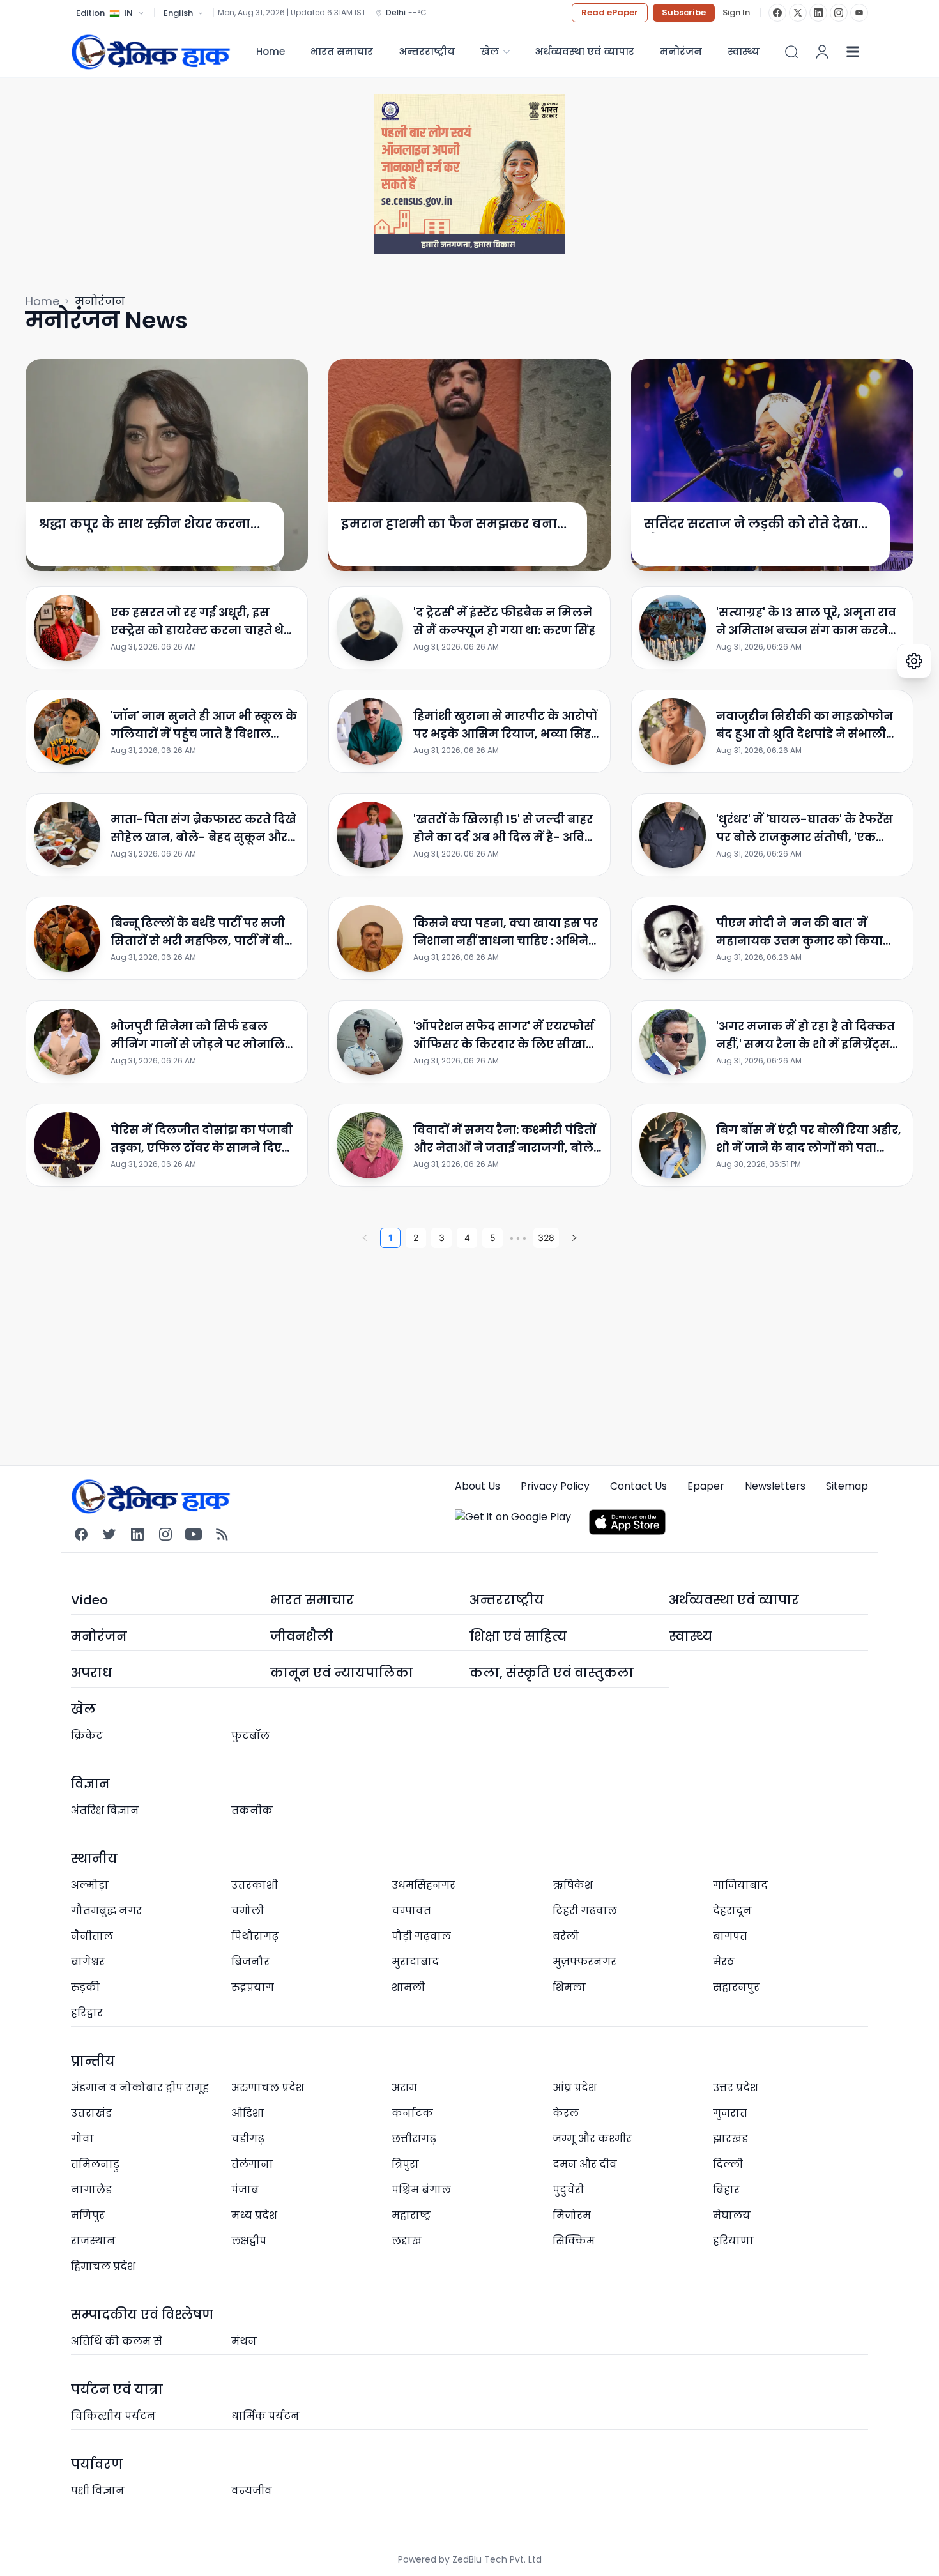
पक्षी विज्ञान (98, 2491)
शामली (408, 1987)
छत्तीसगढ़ (414, 2139)
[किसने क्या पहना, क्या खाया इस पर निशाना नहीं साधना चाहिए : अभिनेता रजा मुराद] (370, 938)
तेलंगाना (252, 2164)
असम (404, 2088)
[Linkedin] (137, 1534)
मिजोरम (572, 2215)
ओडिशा (248, 2113)
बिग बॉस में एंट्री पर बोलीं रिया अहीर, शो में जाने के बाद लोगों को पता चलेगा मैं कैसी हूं (809, 1139)
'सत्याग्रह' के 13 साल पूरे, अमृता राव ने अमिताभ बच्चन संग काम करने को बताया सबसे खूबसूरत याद (806, 622)
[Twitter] (109, 1534)
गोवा (82, 2139)
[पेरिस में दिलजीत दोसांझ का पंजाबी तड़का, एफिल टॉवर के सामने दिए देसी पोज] (67, 1145)
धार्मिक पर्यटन (265, 2416)
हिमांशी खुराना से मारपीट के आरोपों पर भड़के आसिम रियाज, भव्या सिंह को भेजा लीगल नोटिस (505, 725)
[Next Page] (574, 1238)
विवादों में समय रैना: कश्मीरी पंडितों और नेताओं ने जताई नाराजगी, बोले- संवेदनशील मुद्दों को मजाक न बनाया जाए (508, 1139)
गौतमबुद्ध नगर (106, 1911)
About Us (477, 1486)
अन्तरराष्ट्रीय (427, 51)
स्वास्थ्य (691, 1636)
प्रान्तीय (93, 2061)
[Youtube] (194, 1534)
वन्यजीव (252, 2491)
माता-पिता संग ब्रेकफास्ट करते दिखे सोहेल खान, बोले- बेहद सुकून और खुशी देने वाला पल (203, 829)
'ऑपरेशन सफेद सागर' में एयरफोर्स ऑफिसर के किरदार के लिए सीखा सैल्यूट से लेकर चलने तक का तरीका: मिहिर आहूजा (504, 1036)
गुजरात (730, 2113)
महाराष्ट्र (411, 2215)
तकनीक (252, 1810)
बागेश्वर (88, 1962)
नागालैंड (91, 2190)
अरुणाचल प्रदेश (268, 2088)
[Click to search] (791, 52)
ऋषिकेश (573, 1885)
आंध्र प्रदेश (575, 2088)
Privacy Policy (555, 1486)
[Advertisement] (409, 1350)
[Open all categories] (853, 52)
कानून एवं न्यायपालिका (342, 1673)
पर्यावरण (97, 2464)
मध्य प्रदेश (254, 2215)
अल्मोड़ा (90, 1885)
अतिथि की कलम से (117, 2341)
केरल (566, 2113)
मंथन (244, 2341)
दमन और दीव (585, 2164)
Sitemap (847, 1486)
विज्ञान (90, 1784)
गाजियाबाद (740, 1885)
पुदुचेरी (568, 2190)
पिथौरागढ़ (255, 1936)
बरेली (566, 1936)
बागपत (730, 1936)
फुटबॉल (250, 1736)
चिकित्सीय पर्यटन (113, 2416)
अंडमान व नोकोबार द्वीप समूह (140, 2088)
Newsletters (775, 1486)
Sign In (736, 13)
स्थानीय (94, 1859)
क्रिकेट (87, 1736)
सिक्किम (574, 2241)
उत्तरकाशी (255, 1885)
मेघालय (732, 2215)
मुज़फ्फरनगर (584, 1962)
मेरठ (724, 1962)
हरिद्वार (87, 2013)
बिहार (726, 2190)
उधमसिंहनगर (424, 1885)
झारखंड (730, 2139)
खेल (490, 51)
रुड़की (86, 1987)
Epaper (706, 1486)
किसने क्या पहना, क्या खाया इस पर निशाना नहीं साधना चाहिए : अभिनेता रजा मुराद (507, 932)
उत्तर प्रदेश (736, 2088)
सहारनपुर (736, 1987)
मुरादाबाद (415, 1962)
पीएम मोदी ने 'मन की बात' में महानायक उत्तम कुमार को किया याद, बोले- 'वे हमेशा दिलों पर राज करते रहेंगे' (802, 932)
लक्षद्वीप (249, 2241)
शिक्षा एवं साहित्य (518, 1636)
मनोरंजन (681, 51)
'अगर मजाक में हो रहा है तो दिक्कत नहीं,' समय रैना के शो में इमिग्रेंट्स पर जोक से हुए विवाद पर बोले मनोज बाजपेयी (809, 1036)
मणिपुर (88, 2215)
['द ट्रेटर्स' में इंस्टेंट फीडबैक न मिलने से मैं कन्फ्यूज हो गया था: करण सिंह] (370, 628)
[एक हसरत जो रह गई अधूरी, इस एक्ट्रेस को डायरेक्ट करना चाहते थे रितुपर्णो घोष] (67, 628)
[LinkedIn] (818, 13)
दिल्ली (728, 2164)
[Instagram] (839, 13)
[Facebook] (777, 13)
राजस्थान (93, 2241)
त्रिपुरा (405, 2164)
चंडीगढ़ (248, 2139)
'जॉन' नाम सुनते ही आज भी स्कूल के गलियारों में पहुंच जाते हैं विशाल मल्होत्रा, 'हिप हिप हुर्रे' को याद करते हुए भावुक (204, 725)
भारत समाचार (342, 51)
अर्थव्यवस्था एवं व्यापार (584, 51)
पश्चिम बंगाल (421, 2190)
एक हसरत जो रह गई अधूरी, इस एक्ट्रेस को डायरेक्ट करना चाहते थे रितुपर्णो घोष (197, 622)
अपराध (91, 1673)
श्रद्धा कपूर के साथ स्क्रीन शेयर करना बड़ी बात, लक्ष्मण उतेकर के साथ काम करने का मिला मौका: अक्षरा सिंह (145, 524)
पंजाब (245, 2190)
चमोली (248, 1911)
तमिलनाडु (95, 2164)
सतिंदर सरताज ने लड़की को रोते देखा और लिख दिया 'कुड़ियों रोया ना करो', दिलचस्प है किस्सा (751, 524)
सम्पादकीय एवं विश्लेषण (142, 2315)
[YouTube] (859, 13)
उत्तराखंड (91, 2113)
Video (89, 1600)
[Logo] (151, 51)
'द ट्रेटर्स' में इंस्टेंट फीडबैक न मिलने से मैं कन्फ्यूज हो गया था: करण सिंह (504, 621)
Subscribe (684, 12)
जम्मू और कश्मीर (592, 2139)
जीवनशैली (302, 1636)
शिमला (569, 1987)
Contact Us (638, 1486)
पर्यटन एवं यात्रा (117, 2389)
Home (271, 51)
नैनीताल (92, 1936)
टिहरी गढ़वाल (585, 1911)
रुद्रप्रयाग (253, 1987)
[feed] (222, 1534)
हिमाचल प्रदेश (103, 2267)
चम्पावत (411, 1911)
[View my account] (822, 52)
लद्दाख (407, 2241)
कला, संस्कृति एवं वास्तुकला (552, 1673)
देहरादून (732, 1911)
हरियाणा (733, 2241)
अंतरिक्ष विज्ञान (105, 1810)
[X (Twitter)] (798, 13)
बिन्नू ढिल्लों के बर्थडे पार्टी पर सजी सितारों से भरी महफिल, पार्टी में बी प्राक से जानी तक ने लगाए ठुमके (198, 932)
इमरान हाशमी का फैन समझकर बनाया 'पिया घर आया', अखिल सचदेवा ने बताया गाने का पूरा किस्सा (456, 524)
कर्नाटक (412, 2113)
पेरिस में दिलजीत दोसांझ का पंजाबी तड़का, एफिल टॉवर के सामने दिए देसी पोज (202, 1139)
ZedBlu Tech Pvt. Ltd (497, 2559)
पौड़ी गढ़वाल (421, 1936)
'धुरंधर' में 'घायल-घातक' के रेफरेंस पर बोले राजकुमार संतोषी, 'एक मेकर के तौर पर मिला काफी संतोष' (806, 829)
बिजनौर (250, 1962)
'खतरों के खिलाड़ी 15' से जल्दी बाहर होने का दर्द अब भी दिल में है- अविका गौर (507, 829)
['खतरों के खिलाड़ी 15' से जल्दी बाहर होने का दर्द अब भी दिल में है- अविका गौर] (370, 835)
